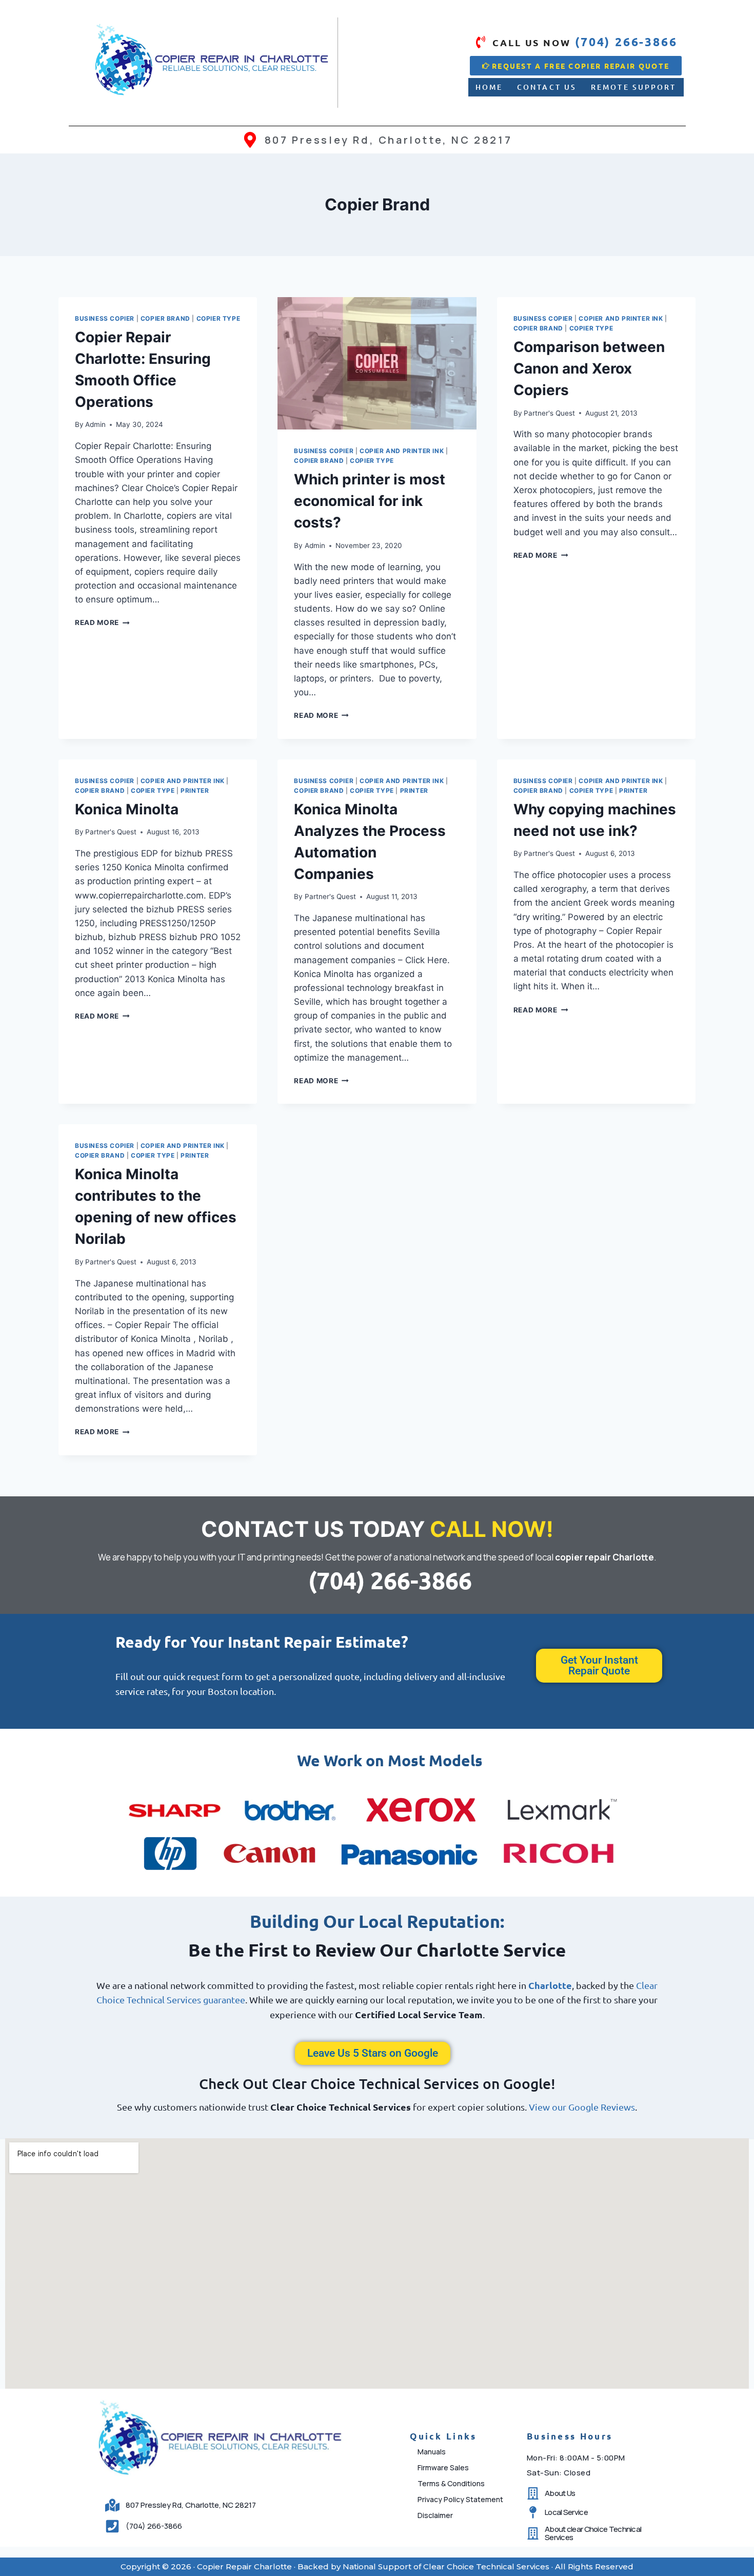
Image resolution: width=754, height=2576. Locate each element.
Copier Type (219, 318)
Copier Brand (165, 318)
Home (489, 87)
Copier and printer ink (402, 451)
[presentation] (377, 363)
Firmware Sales (443, 2467)
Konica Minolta (127, 809)
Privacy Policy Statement (460, 2499)
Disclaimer (435, 2515)
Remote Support (633, 87)
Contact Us (547, 87)
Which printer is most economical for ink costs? (370, 501)
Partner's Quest (549, 413)
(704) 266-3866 (390, 1580)
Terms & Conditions (451, 2483)
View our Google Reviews (582, 2107)
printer (195, 791)
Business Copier (105, 318)
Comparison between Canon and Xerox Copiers (589, 368)
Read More (102, 622)
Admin (95, 424)
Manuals (432, 2452)
